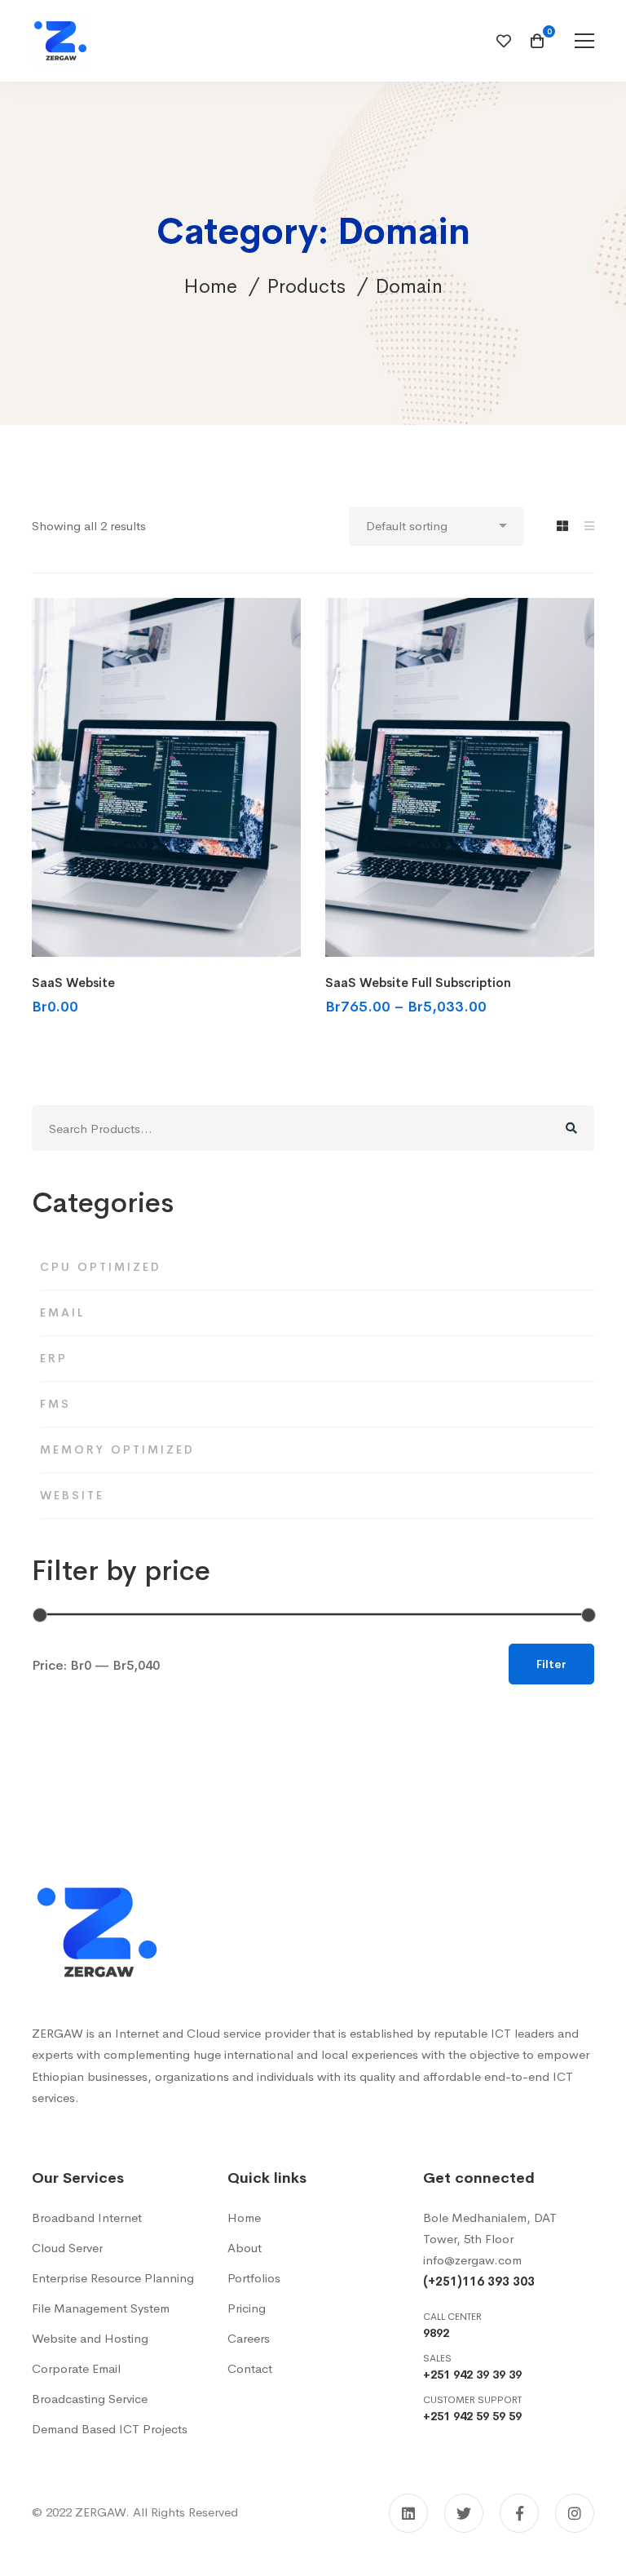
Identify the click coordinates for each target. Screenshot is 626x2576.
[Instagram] (575, 2513)
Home (210, 286)
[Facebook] (519, 2513)
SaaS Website (73, 983)
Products (306, 286)
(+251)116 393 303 (479, 2281)
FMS (55, 1404)
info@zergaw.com (472, 2260)
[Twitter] (464, 2513)
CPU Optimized (101, 1267)
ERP (54, 1358)
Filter (551, 1664)
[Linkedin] (408, 2513)
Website (72, 1495)
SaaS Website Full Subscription (418, 983)
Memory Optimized (117, 1450)
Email (62, 1312)
